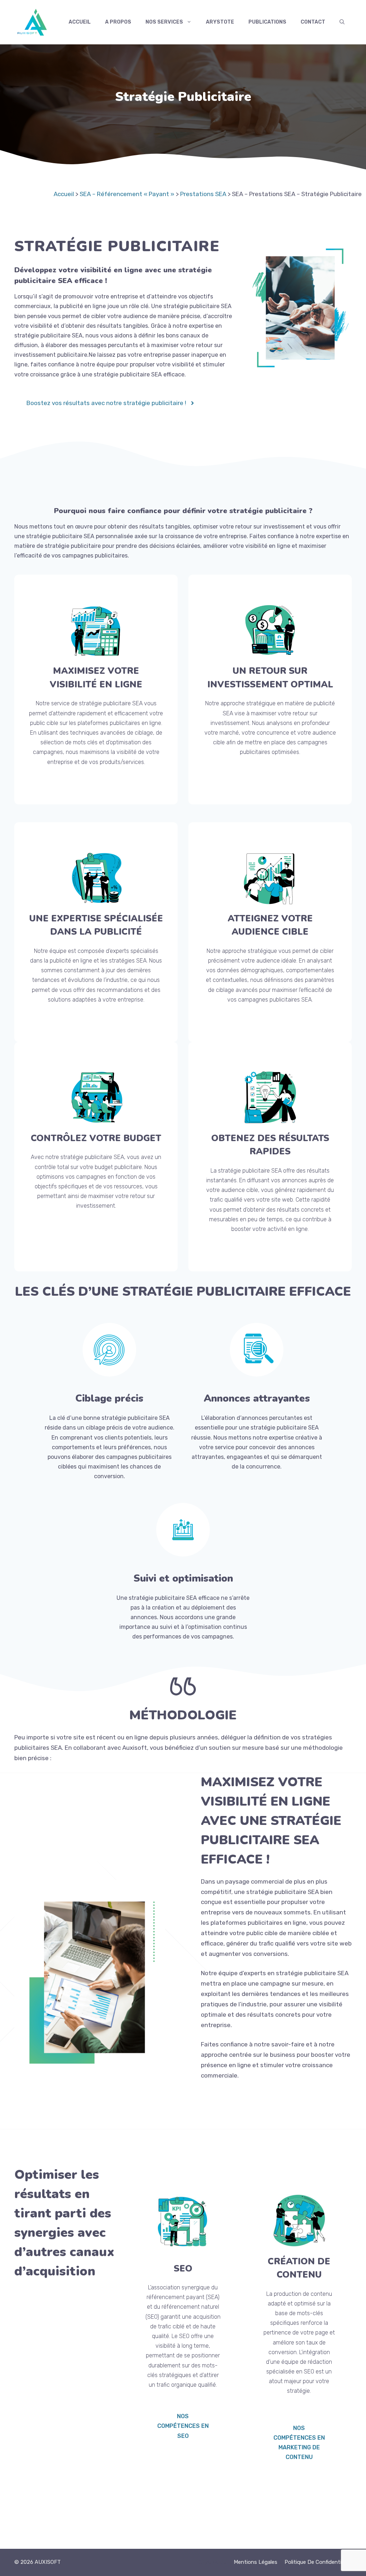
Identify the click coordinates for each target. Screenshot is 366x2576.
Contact (313, 22)
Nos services (164, 22)
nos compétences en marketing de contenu (299, 2443)
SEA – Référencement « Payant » (127, 194)
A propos (118, 22)
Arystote (220, 22)
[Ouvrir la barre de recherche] (342, 22)
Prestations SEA (203, 194)
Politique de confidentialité (318, 2562)
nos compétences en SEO (183, 2426)
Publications (267, 22)
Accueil (80, 22)
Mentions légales (256, 2562)
